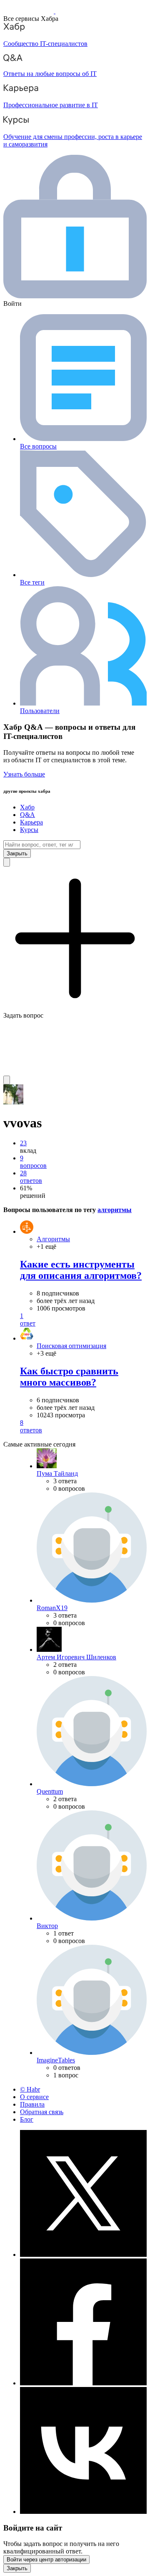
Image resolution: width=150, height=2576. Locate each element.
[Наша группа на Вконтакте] (83, 2512)
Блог (27, 2119)
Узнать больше (24, 774)
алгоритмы (115, 1210)
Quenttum (50, 1791)
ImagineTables (56, 2060)
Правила (32, 2104)
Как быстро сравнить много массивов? (69, 1377)
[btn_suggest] (7, 862)
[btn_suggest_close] (17, 853)
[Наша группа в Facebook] (83, 2383)
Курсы (29, 830)
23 (23, 1143)
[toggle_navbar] (7, 1080)
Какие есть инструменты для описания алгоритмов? (81, 1270)
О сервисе (34, 2097)
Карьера (31, 822)
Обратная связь (42, 2112)
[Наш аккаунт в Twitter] (83, 2255)
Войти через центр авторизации (46, 2560)
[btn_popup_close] (17, 2568)
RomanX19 (52, 1608)
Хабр (27, 807)
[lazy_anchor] (83, 1320)
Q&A (27, 815)
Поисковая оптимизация (71, 1346)
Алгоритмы (53, 1239)
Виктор (47, 1926)
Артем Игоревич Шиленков (76, 1657)
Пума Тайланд (57, 1473)
